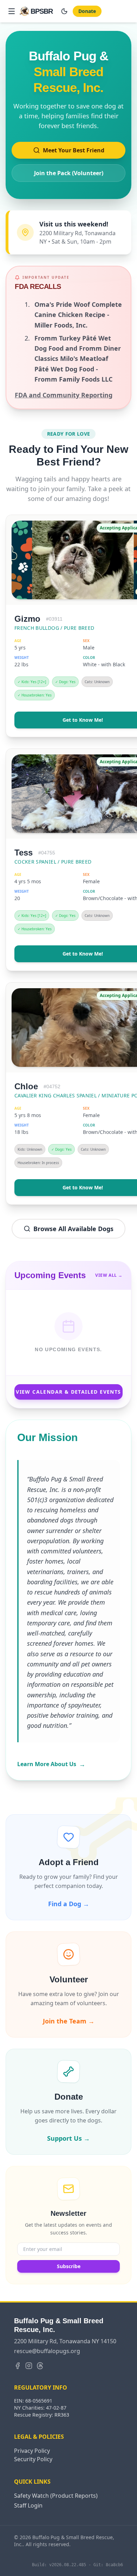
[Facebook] (18, 2366)
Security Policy (33, 2459)
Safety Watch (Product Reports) (56, 2496)
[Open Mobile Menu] (12, 11)
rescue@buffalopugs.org (47, 2351)
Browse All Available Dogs (73, 1229)
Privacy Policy (32, 2451)
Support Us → (68, 2138)
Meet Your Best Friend (74, 150)
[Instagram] (29, 2366)
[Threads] (40, 2366)
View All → (109, 1275)
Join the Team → (69, 2021)
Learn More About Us (51, 1764)
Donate (87, 11)
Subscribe (69, 2266)
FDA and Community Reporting (64, 395)
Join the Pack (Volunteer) (69, 173)
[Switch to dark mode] (64, 11)
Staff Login (28, 2505)
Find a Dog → (69, 1904)
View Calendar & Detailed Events (68, 1392)
